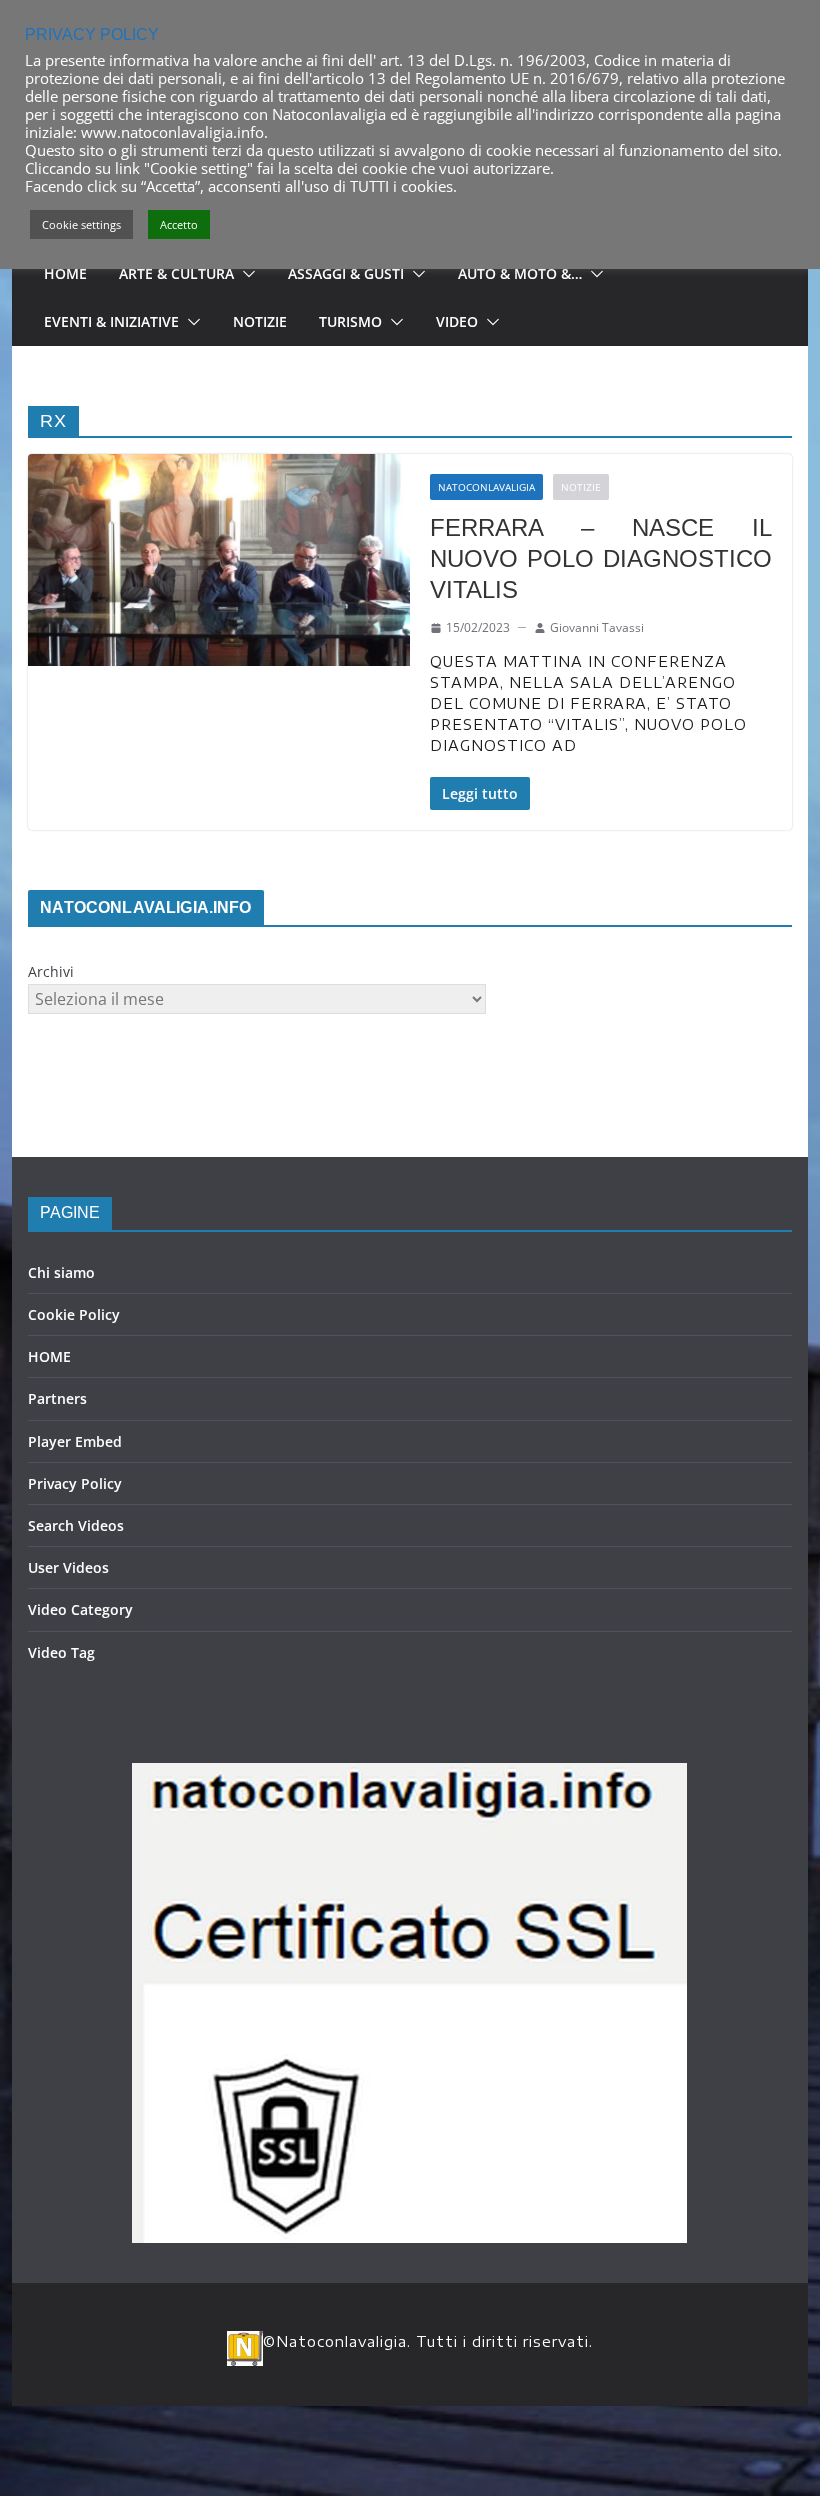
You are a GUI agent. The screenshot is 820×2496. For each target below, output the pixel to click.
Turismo (350, 321)
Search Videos (76, 1525)
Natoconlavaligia (486, 487)
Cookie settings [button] (81, 224)
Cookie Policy (74, 1314)
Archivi (51, 971)
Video (457, 321)
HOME (49, 1356)
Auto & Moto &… (520, 273)
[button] (245, 274)
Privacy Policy (75, 1483)
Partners (57, 1398)
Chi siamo (61, 1272)
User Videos (68, 1567)
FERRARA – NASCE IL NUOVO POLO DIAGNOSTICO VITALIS (601, 558)
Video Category (80, 1609)
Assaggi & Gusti (346, 273)
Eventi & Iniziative (111, 321)
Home (65, 273)
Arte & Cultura (176, 273)
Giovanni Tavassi (597, 627)
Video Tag (61, 1652)
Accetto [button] (179, 224)
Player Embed (75, 1441)
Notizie (260, 321)
